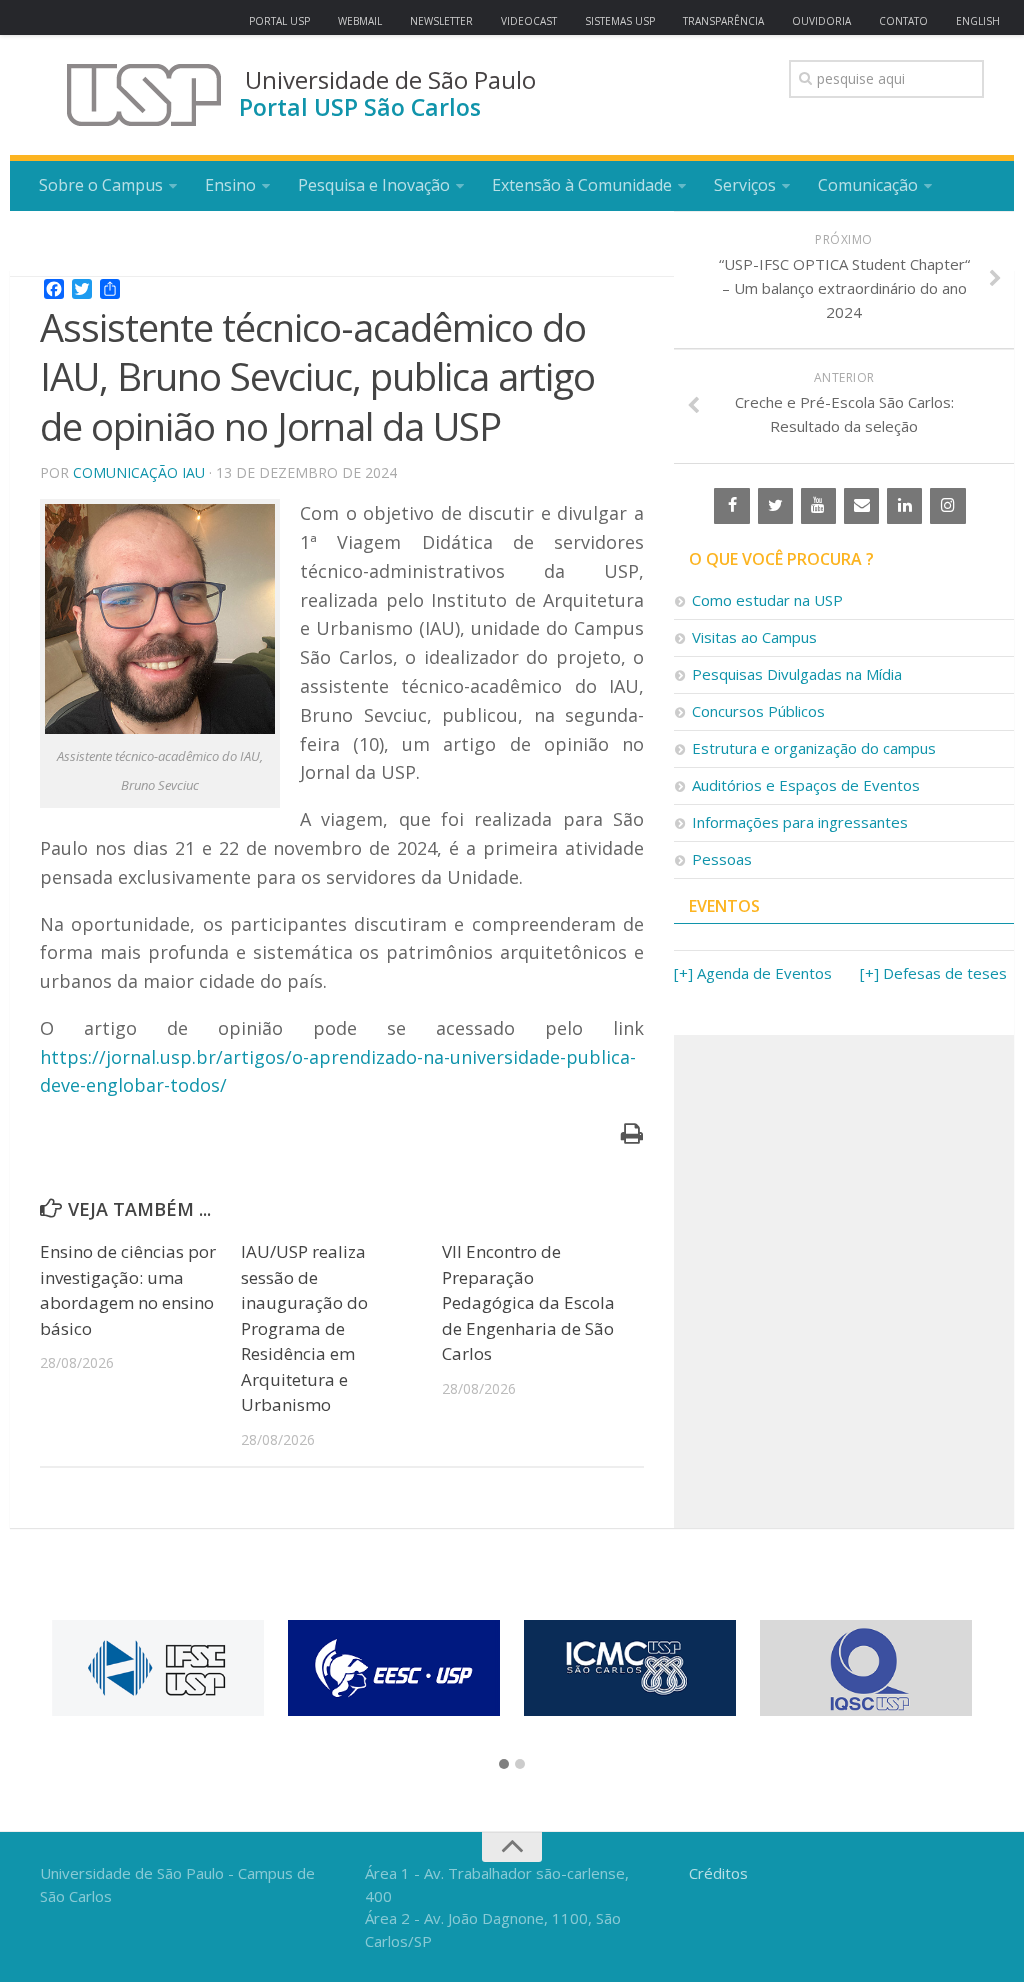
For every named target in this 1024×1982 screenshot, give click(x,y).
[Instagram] (947, 506)
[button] (504, 1765)
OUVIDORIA (821, 21)
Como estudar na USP (767, 600)
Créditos (718, 1873)
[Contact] (861, 506)
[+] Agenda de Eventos (753, 973)
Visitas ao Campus (754, 637)
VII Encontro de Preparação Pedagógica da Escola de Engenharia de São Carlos (528, 1302)
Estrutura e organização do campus (814, 748)
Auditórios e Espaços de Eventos (806, 785)
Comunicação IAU (139, 472)
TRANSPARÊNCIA (723, 21)
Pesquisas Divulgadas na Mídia (797, 674)
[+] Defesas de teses (933, 973)
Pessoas (722, 859)
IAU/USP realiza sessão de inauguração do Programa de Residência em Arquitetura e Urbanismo (304, 1328)
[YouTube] (818, 506)
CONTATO (903, 21)
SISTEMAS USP (620, 21)
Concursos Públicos (758, 711)
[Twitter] (775, 506)
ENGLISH (978, 21)
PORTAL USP (279, 21)
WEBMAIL (360, 21)
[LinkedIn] (904, 506)
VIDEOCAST (529, 21)
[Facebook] (731, 506)
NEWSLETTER (441, 21)
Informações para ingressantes (800, 822)
